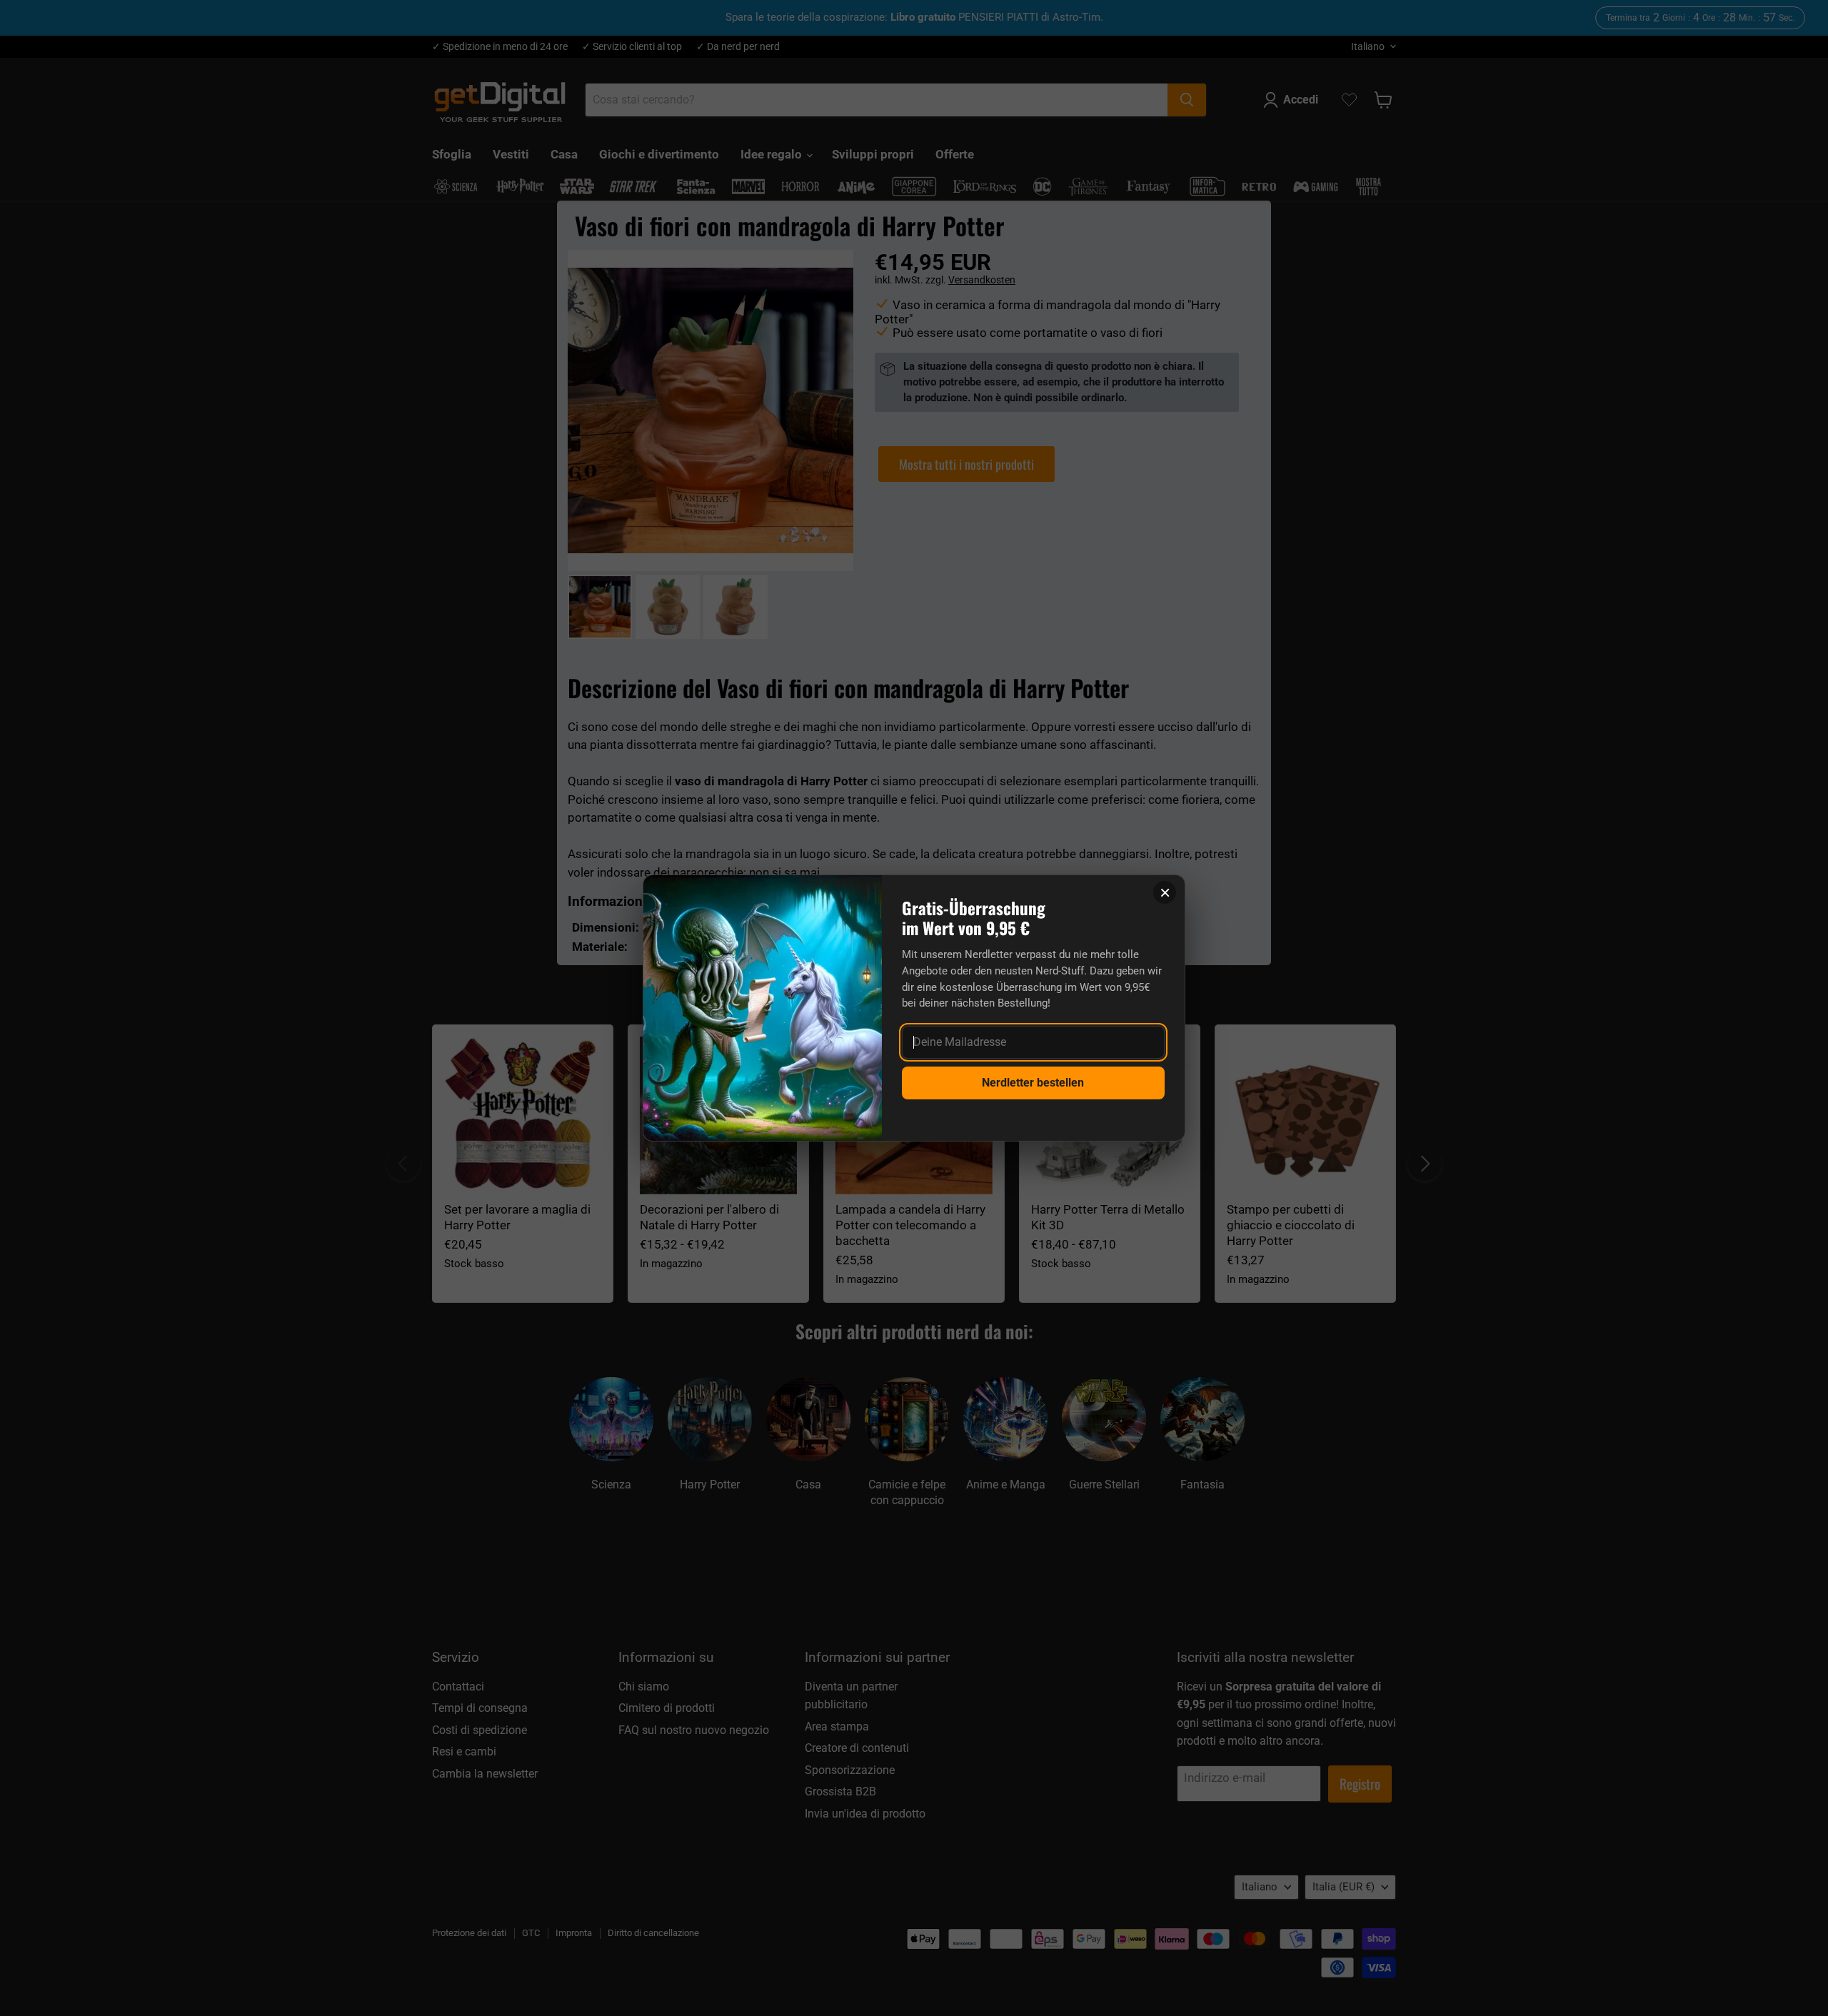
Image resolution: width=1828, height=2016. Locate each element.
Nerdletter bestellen (1033, 1083)
